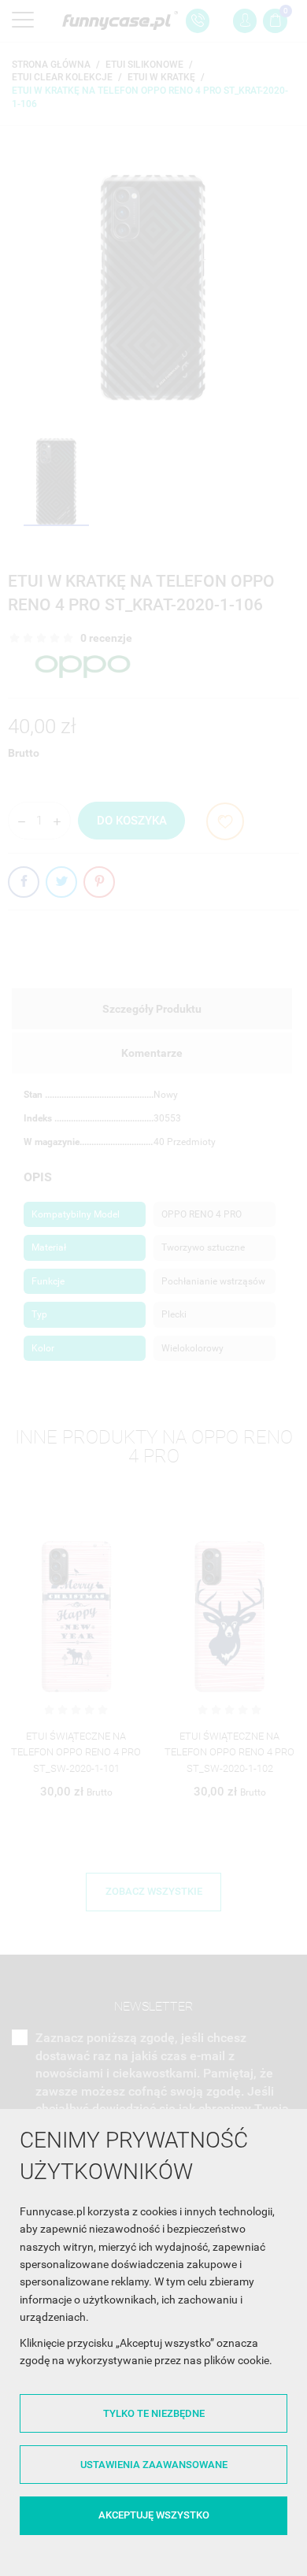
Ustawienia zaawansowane (154, 2465)
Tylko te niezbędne (154, 2413)
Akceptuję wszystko (154, 2515)
